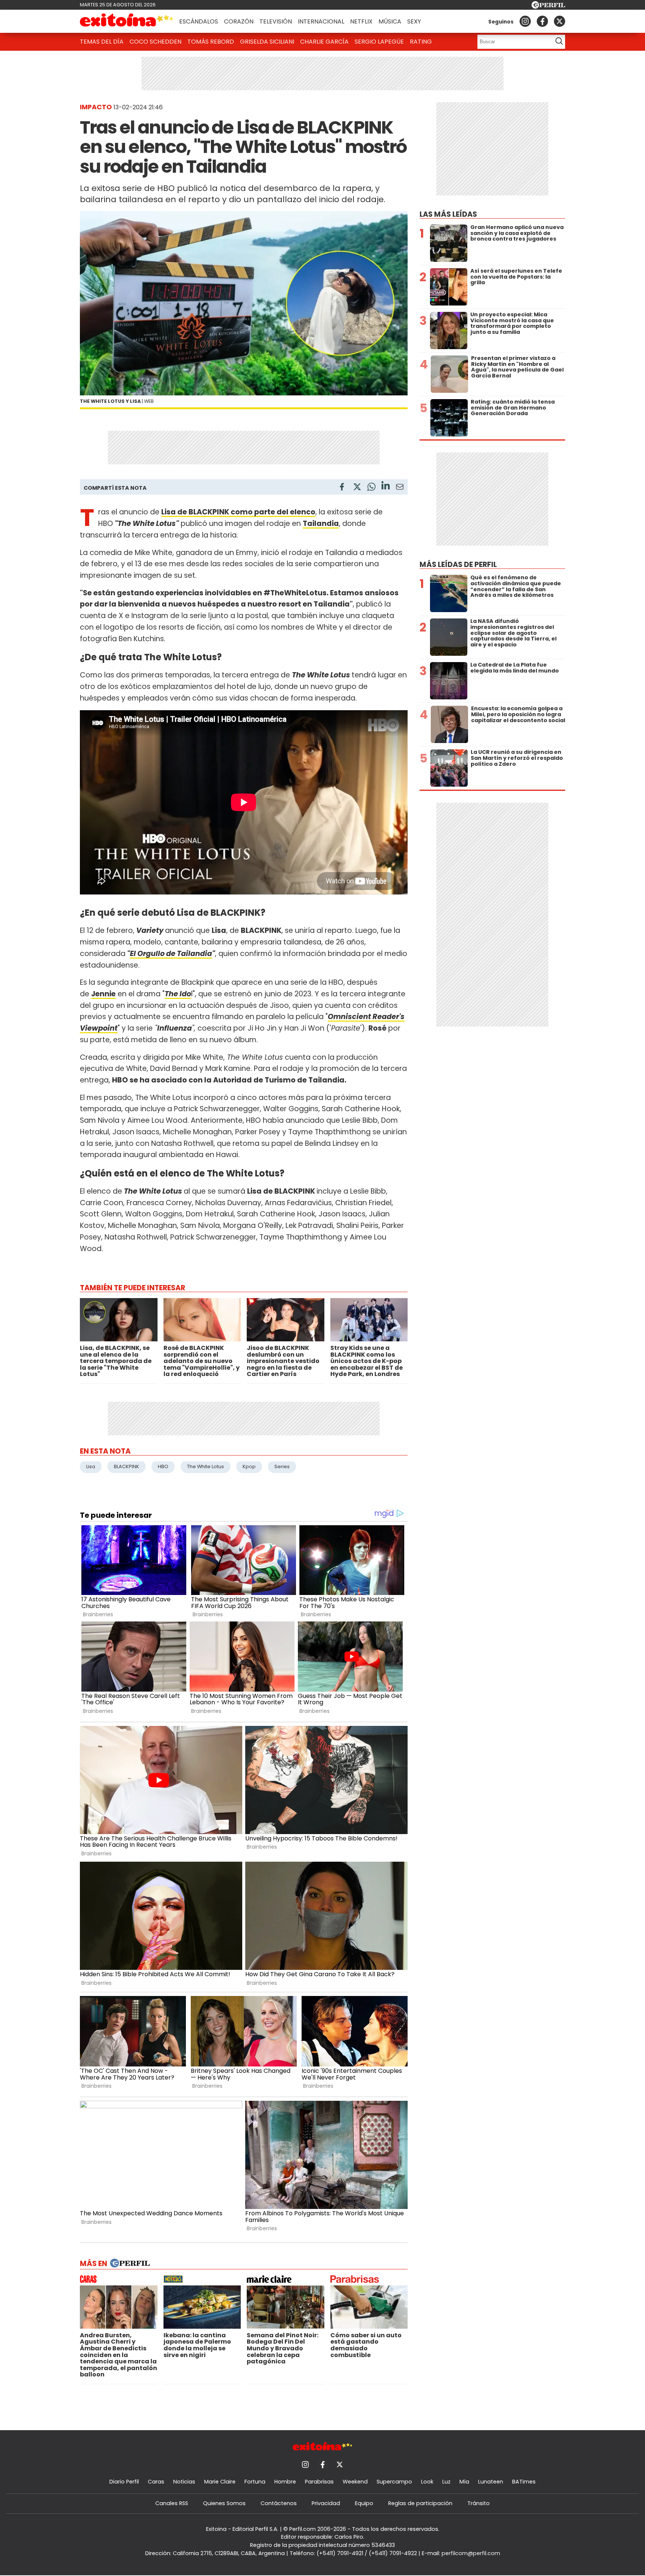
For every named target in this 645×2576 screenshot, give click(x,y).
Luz (446, 2482)
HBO (163, 1466)
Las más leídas (448, 214)
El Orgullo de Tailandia (171, 954)
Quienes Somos (224, 2503)
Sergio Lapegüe (379, 42)
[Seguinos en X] (560, 21)
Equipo (364, 2503)
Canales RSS (172, 2503)
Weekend (355, 2482)
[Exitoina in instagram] (525, 21)
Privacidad (326, 2503)
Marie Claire (220, 2482)
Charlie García (324, 42)
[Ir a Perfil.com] (548, 7)
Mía (464, 2482)
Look (427, 2482)
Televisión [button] (276, 21)
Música (390, 21)
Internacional (321, 21)
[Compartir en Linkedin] (386, 487)
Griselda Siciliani (267, 42)
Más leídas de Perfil (458, 565)
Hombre (285, 2482)
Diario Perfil (124, 2482)
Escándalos (199, 21)
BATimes (524, 2482)
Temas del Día (102, 42)
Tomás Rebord (211, 42)
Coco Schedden (155, 42)
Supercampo (394, 2482)
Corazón (239, 21)
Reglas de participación (420, 2503)
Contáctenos (279, 2503)
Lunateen (491, 2482)
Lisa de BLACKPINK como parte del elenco (238, 512)
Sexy (414, 21)
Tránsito (479, 2503)
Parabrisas (319, 2482)
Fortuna (255, 2482)
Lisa (91, 1466)
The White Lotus (205, 1466)
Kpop (249, 1466)
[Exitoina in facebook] (542, 21)
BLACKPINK (127, 1466)
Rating (421, 42)
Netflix (361, 21)
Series (282, 1466)
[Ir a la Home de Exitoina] (127, 21)
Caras (156, 2482)
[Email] (400, 488)
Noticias (184, 2482)
